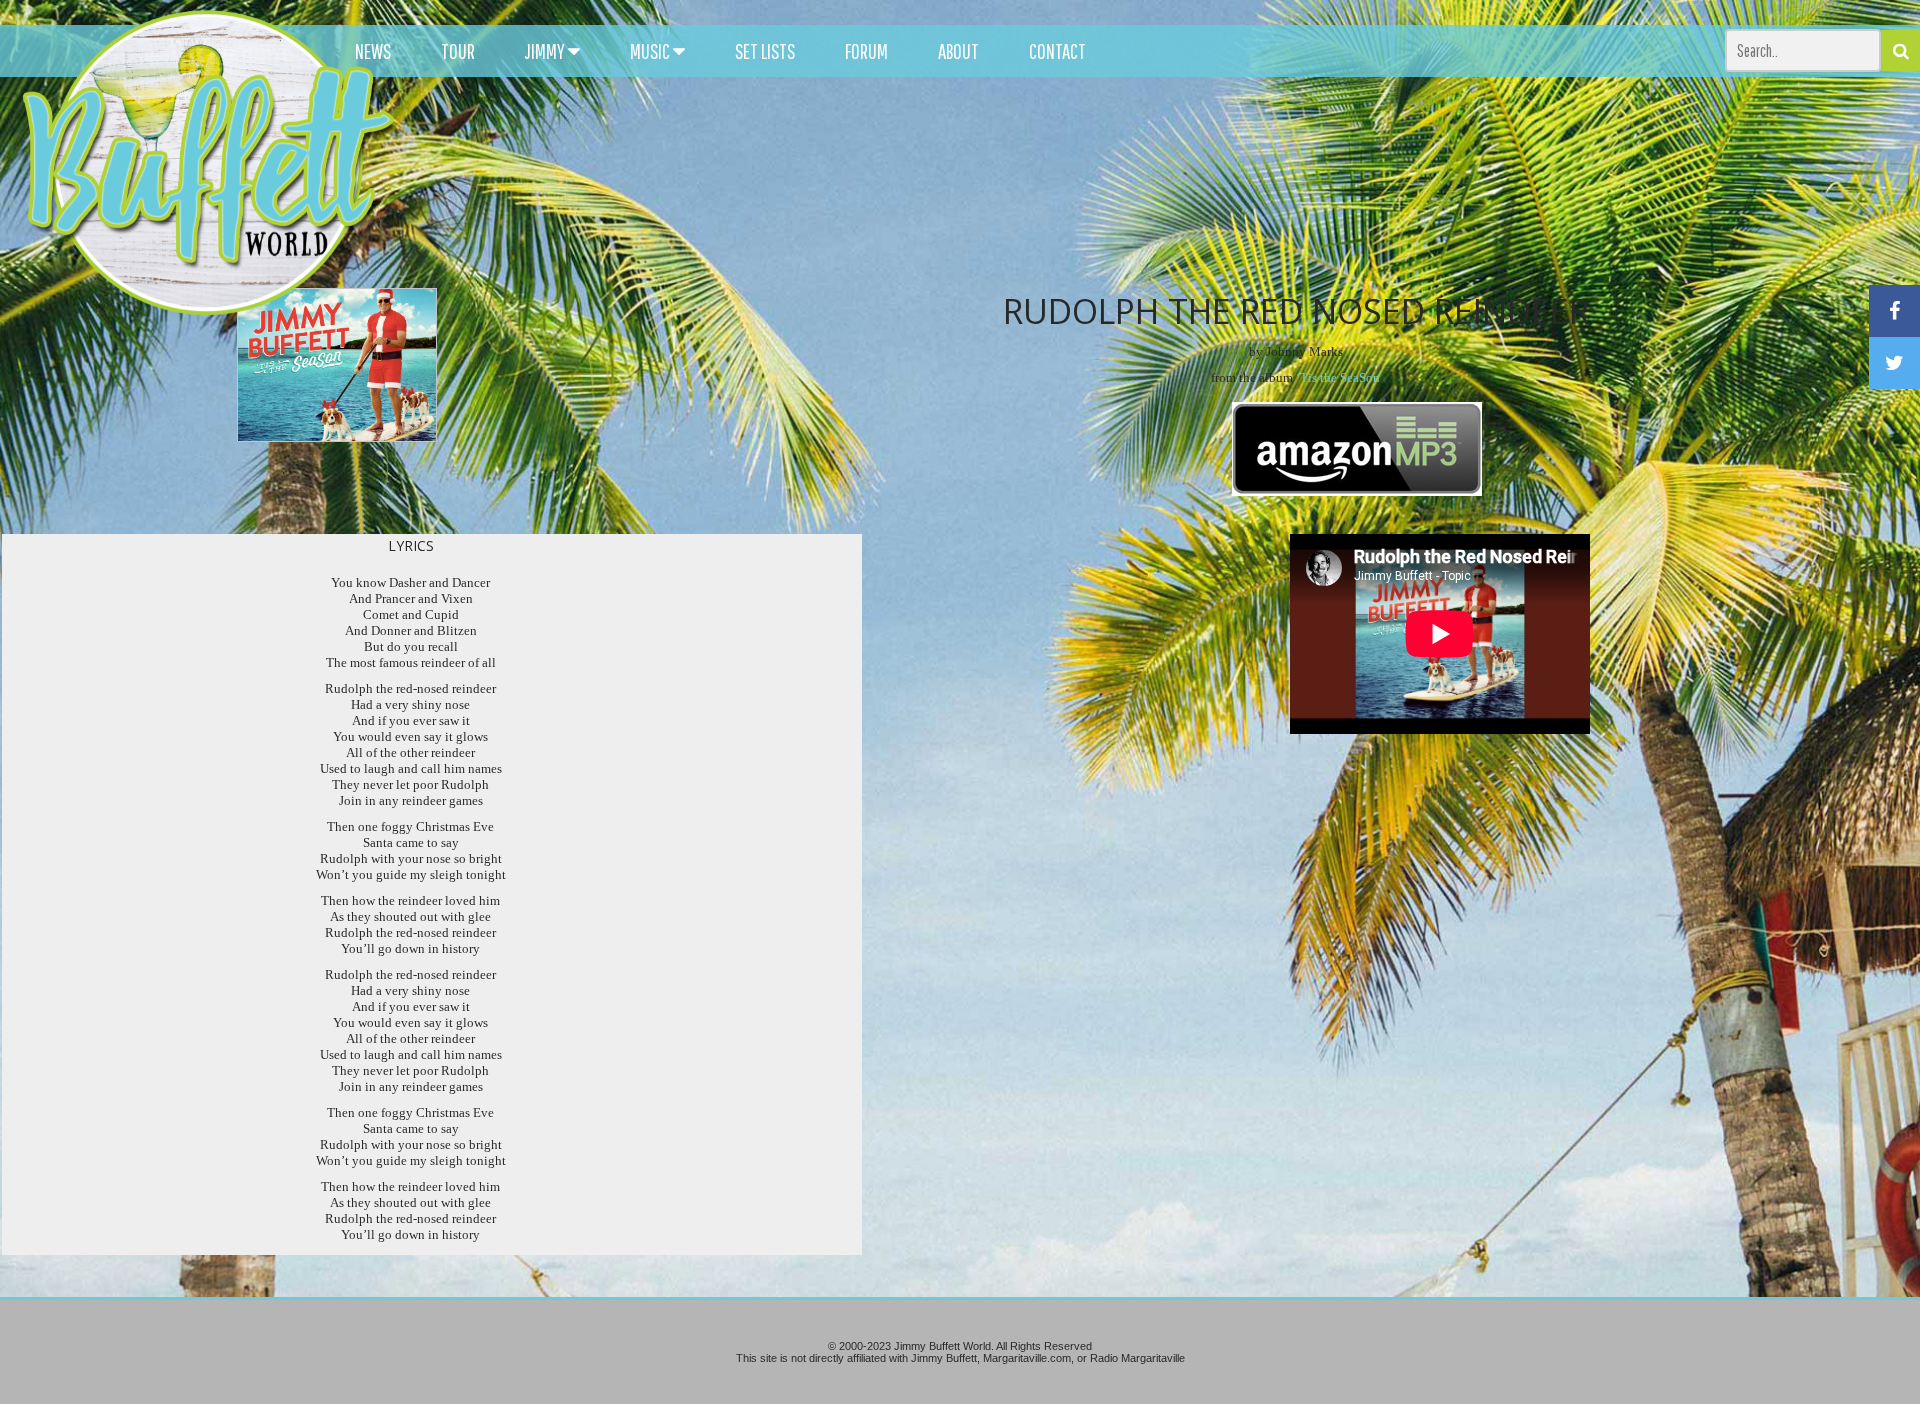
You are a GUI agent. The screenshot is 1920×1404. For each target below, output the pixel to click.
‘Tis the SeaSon (1338, 377)
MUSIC (651, 51)
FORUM (866, 51)
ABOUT (958, 51)
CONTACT (1057, 51)
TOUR (458, 51)
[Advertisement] (1198, 180)
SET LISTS (765, 51)
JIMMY (546, 51)
